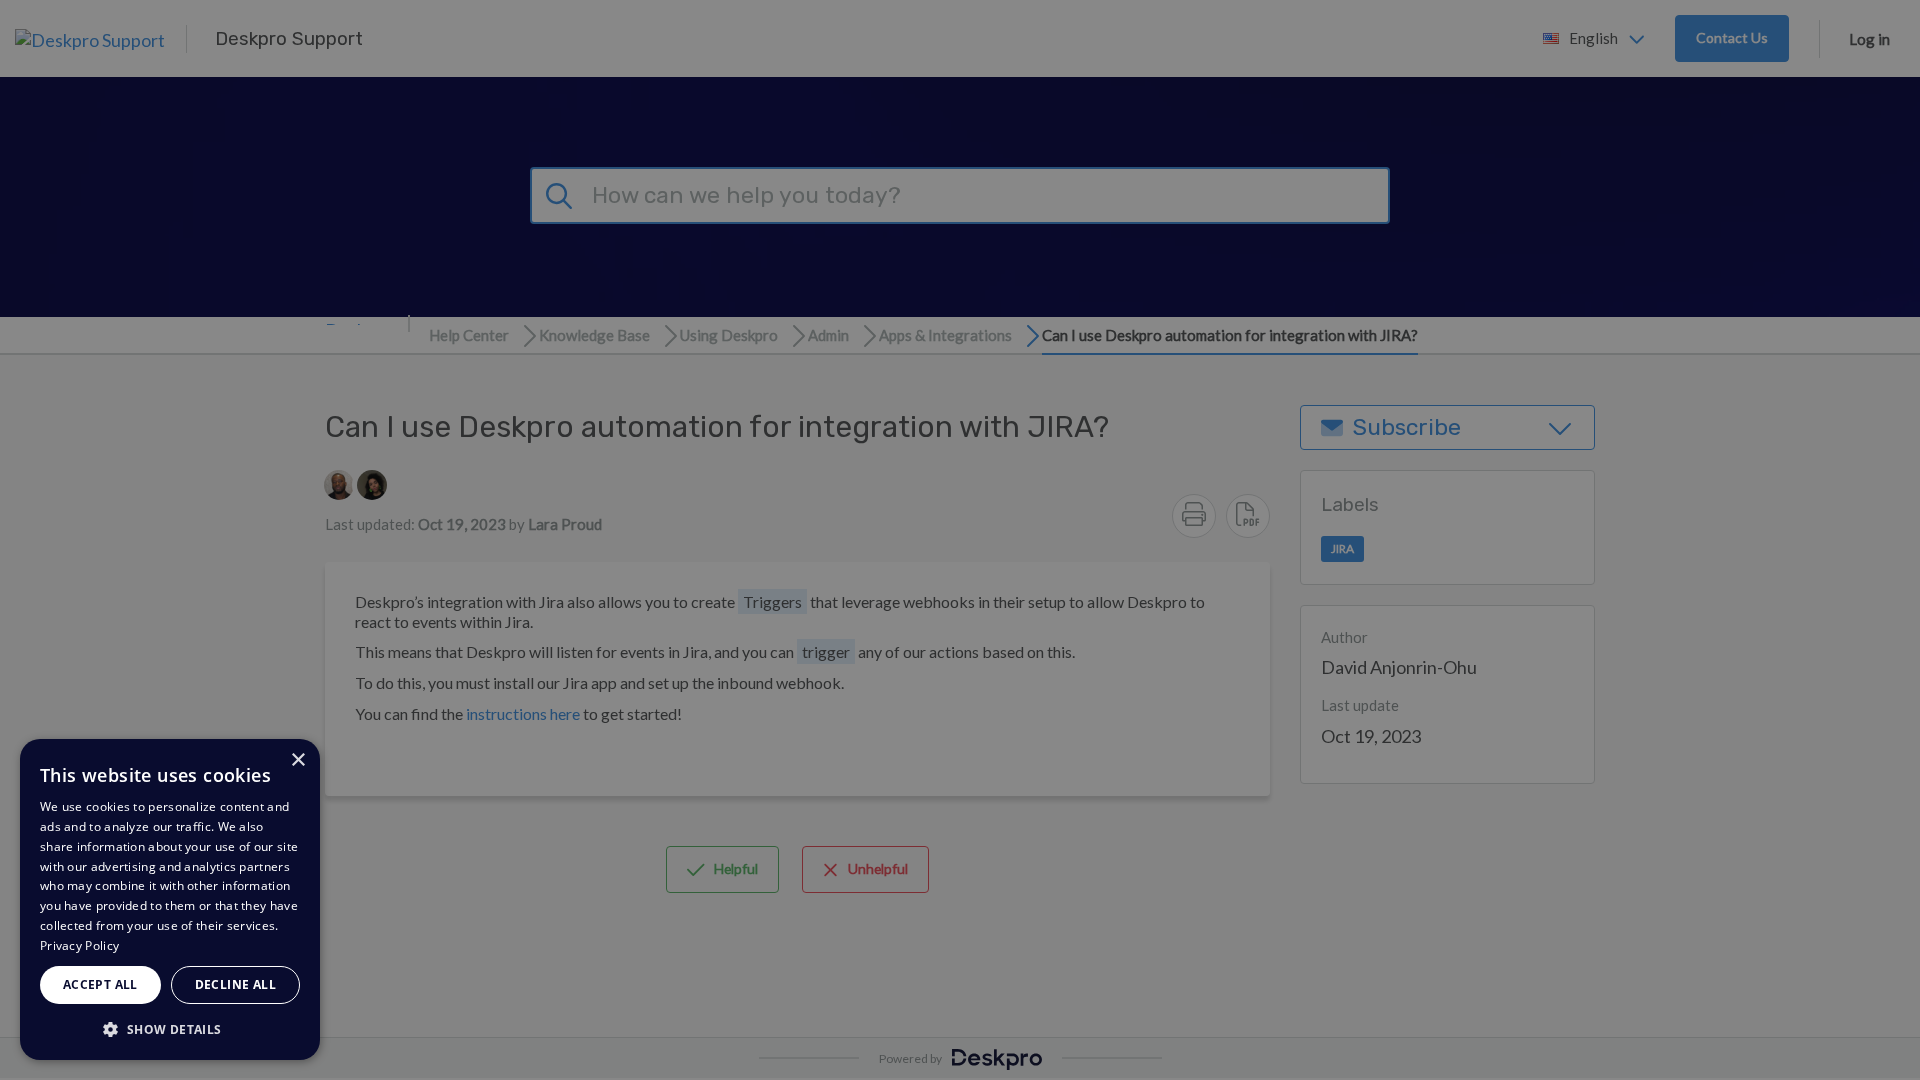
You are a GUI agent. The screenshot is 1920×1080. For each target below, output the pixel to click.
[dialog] (170, 899)
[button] (170, 1028)
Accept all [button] (100, 984)
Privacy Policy (79, 945)
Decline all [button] (235, 984)
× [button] (297, 760)
